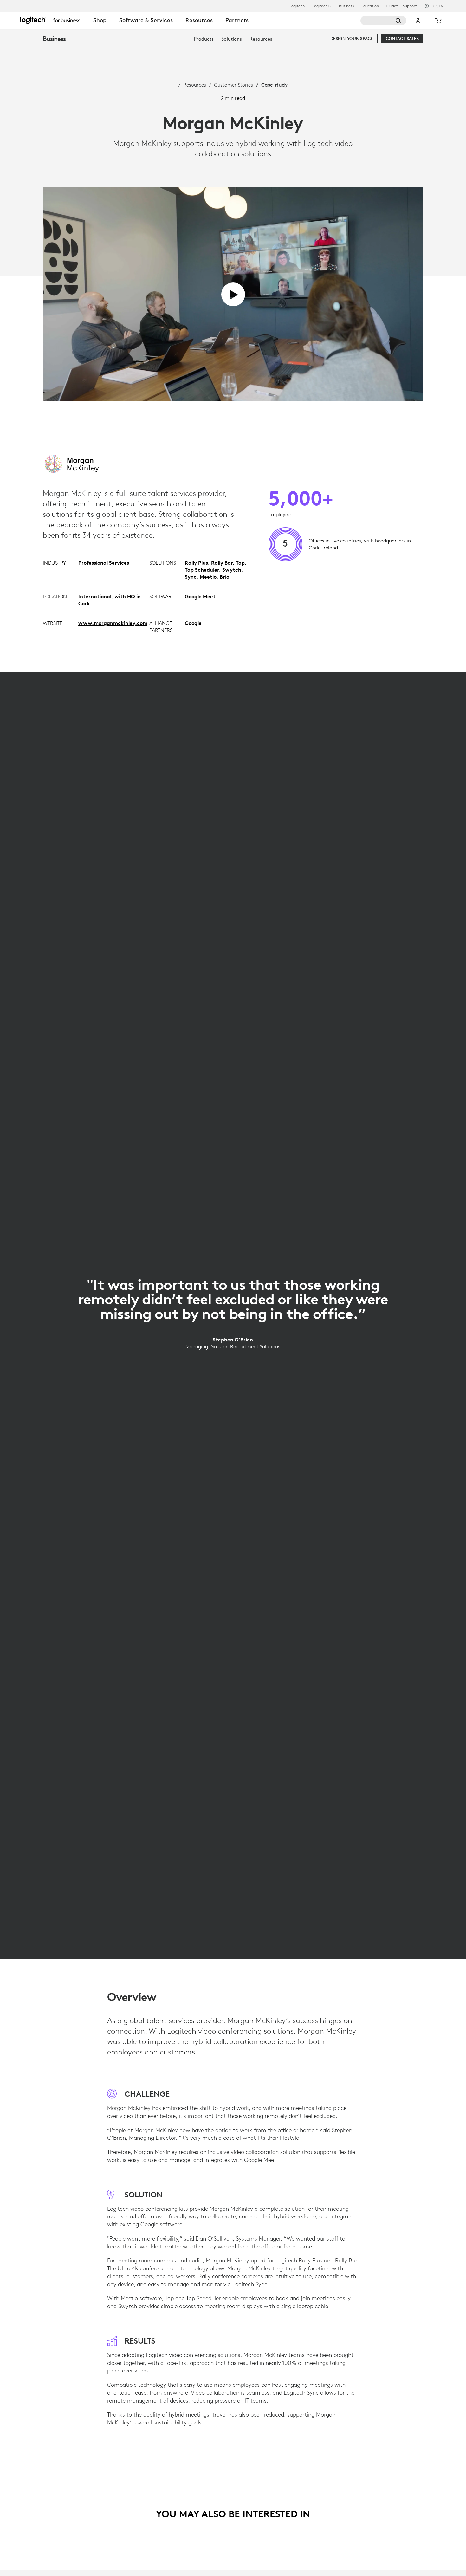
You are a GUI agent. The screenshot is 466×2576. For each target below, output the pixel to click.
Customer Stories (233, 85)
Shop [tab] (100, 20)
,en (438, 6)
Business (346, 6)
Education (370, 6)
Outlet (392, 6)
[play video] (233, 294)
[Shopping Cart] (438, 21)
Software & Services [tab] (146, 20)
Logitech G (322, 6)
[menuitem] (204, 39)
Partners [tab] (237, 20)
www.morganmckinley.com (113, 623)
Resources (195, 85)
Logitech (297, 6)
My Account (418, 21)
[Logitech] (54, 20)
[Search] (383, 21)
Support (410, 6)
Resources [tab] (199, 20)
